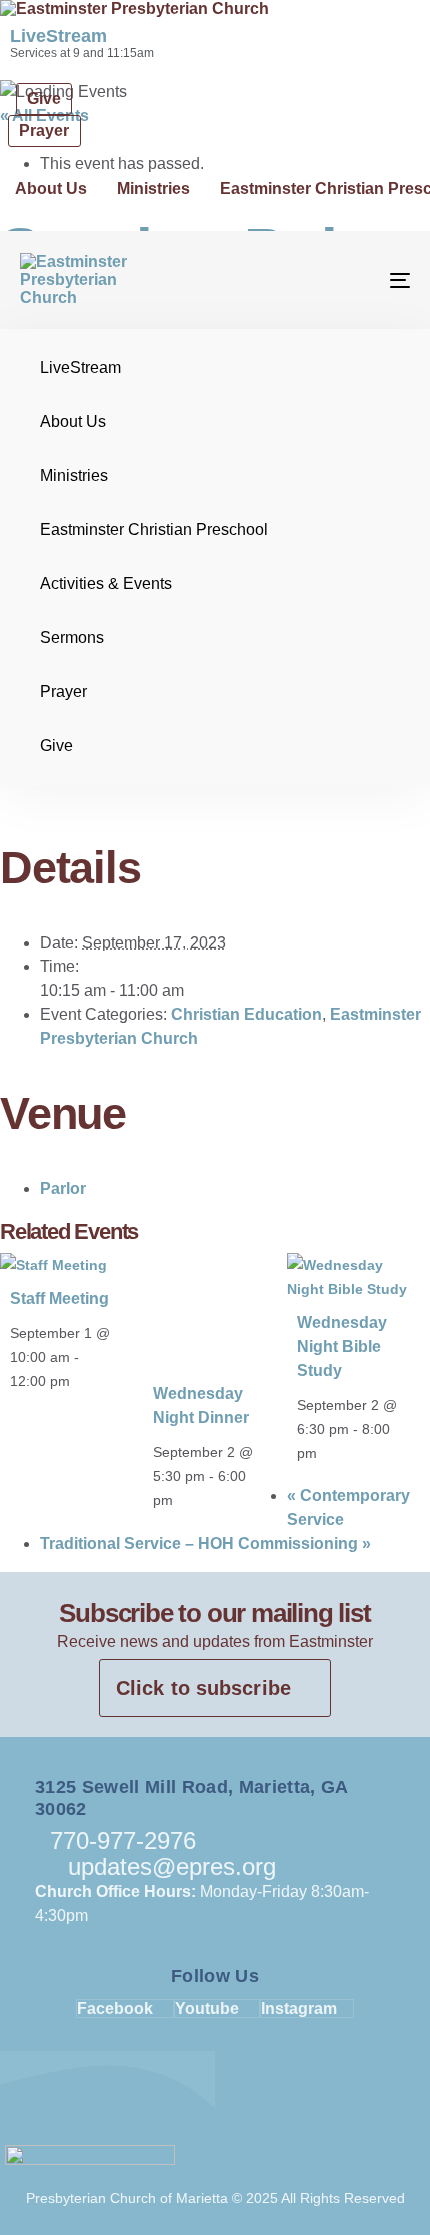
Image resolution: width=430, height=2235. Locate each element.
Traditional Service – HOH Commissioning (205, 1543)
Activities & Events (106, 583)
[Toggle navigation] (345, 280)
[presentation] (53, 1265)
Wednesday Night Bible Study (342, 1346)
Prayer (63, 691)
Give (56, 745)
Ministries (153, 188)
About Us (51, 188)
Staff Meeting (59, 1298)
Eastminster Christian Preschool (154, 529)
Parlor (63, 1188)
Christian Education (246, 1014)
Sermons (72, 637)
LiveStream (58, 36)
